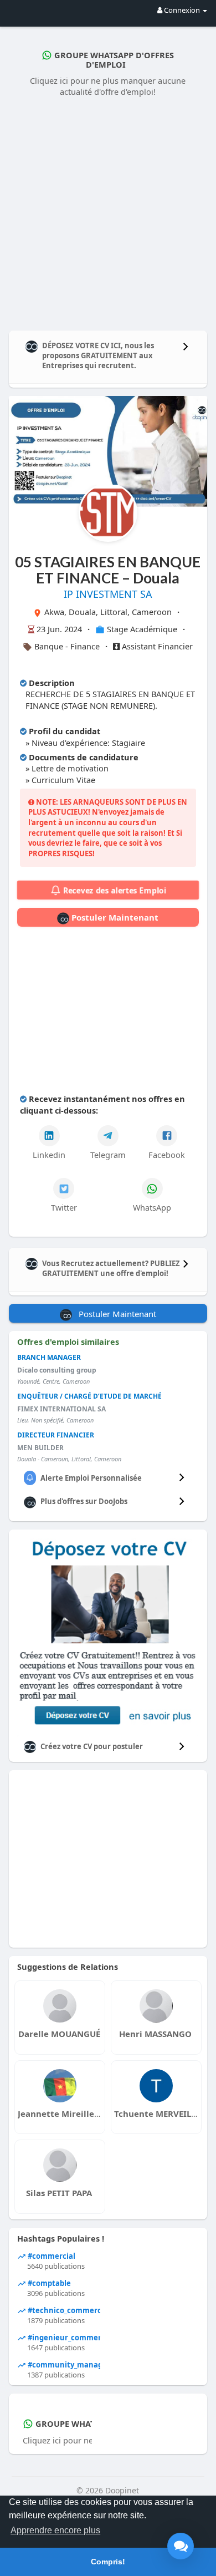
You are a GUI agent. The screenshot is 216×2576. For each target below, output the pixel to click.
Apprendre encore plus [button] (55, 2530)
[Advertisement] (108, 211)
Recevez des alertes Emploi (113, 890)
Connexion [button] (182, 10)
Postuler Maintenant (114, 917)
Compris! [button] (108, 2562)
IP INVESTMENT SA (108, 594)
